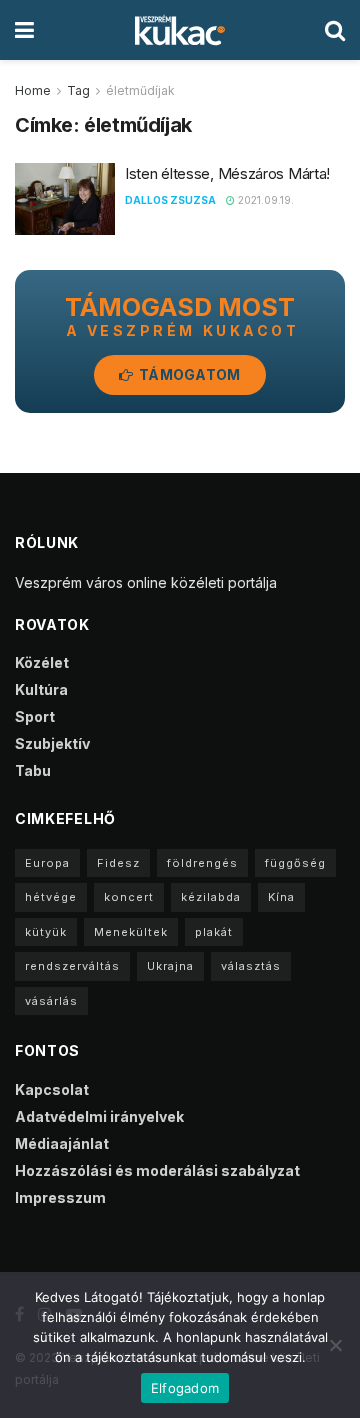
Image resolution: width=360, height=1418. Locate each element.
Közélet (42, 662)
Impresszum (60, 1197)
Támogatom (188, 374)
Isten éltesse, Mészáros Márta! (227, 173)
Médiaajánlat (62, 1143)
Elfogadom (185, 1388)
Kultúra (41, 689)
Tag (78, 90)
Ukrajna (170, 966)
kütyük (46, 932)
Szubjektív (52, 743)
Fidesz (118, 863)
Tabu (33, 770)
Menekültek (131, 932)
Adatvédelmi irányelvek (99, 1116)
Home (33, 90)
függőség (295, 863)
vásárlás (51, 1001)
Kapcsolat (52, 1089)
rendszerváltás (72, 966)
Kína (281, 897)
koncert (129, 897)
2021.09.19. (264, 200)
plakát (214, 932)
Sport (35, 716)
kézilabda (211, 897)
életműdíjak (140, 90)
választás (251, 966)
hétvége (51, 897)
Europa (47, 863)
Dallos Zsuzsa (170, 200)
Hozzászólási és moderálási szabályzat (157, 1170)
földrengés (202, 863)
